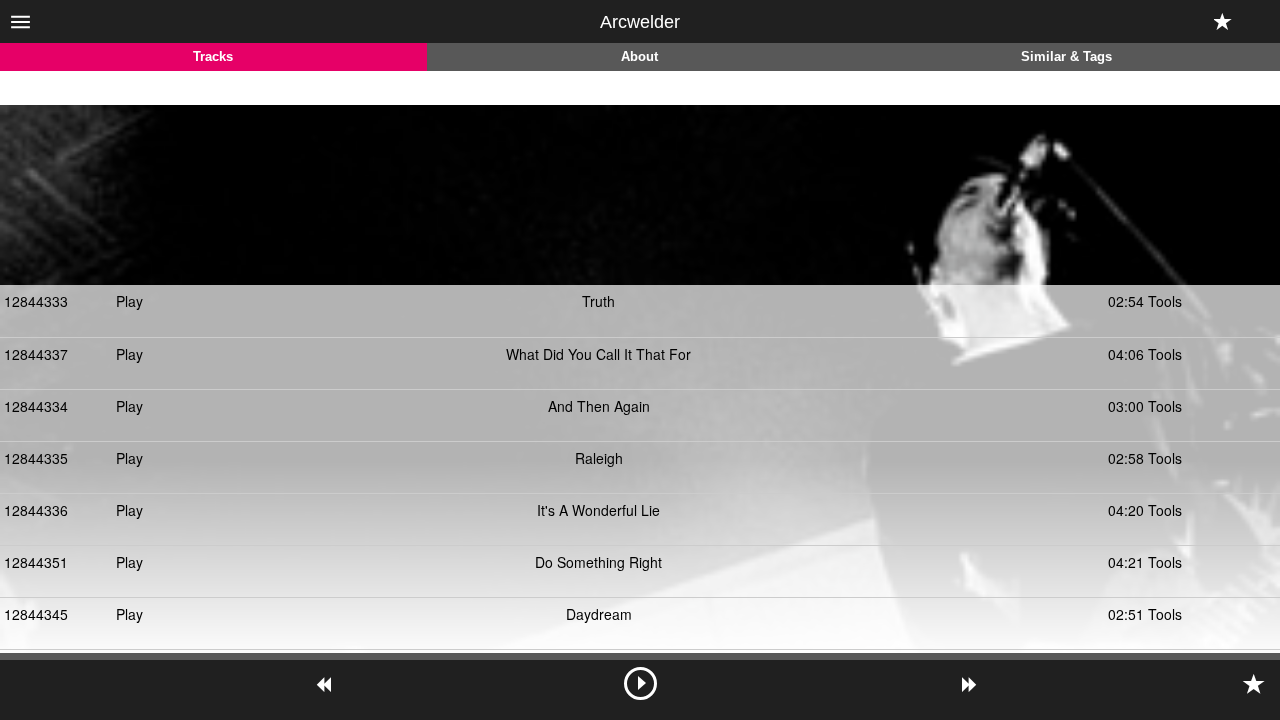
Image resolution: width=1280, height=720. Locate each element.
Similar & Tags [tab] (1066, 57)
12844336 (36, 510)
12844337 (36, 354)
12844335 (36, 458)
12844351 (36, 562)
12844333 (36, 301)
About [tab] (639, 57)
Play (129, 301)
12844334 (36, 406)
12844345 (36, 614)
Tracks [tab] (213, 57)
